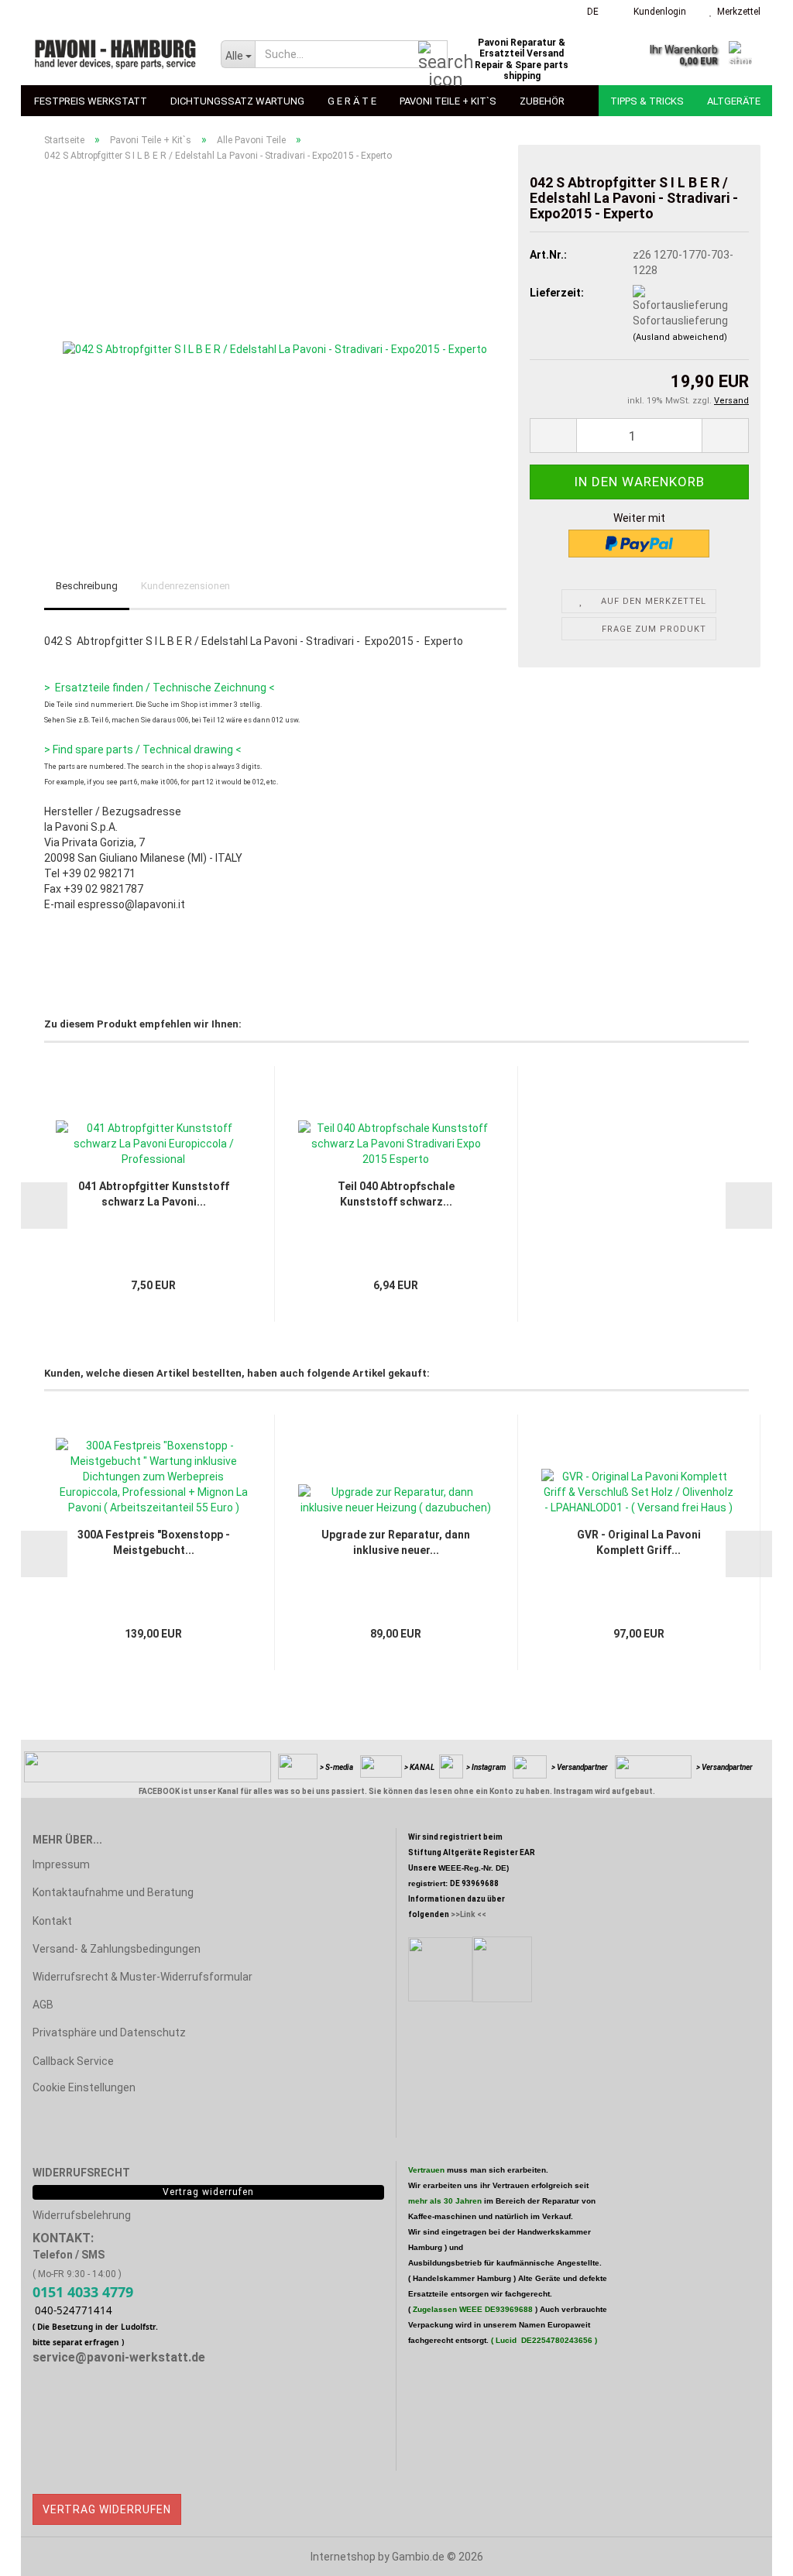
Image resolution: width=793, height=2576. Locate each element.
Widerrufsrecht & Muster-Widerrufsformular (142, 1977)
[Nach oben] (750, 2553)
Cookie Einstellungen (84, 2087)
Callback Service (73, 2061)
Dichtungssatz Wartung (237, 101)
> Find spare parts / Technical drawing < (143, 749)
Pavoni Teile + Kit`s (448, 101)
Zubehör (542, 101)
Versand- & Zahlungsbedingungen (117, 1949)
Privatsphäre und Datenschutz (109, 2032)
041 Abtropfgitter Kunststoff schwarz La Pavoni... (154, 1194)
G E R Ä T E (352, 101)
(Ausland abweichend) (680, 337)
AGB (43, 2005)
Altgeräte (734, 101)
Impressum (61, 1864)
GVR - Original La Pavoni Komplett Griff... (639, 1542)
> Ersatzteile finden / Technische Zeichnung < (160, 688)
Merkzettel (736, 12)
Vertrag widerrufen (107, 2509)
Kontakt (52, 1921)
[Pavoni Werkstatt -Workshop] (115, 54)
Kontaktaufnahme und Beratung (113, 1892)
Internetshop (343, 2557)
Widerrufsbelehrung (82, 2215)
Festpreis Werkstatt (91, 101)
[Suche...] (433, 55)
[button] (588, 12)
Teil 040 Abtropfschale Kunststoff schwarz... (396, 1194)
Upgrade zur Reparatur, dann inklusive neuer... (396, 1542)
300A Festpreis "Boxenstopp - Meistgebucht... (154, 1542)
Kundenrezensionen (185, 586)
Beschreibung (87, 586)
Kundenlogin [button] (657, 12)
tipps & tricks (647, 101)
